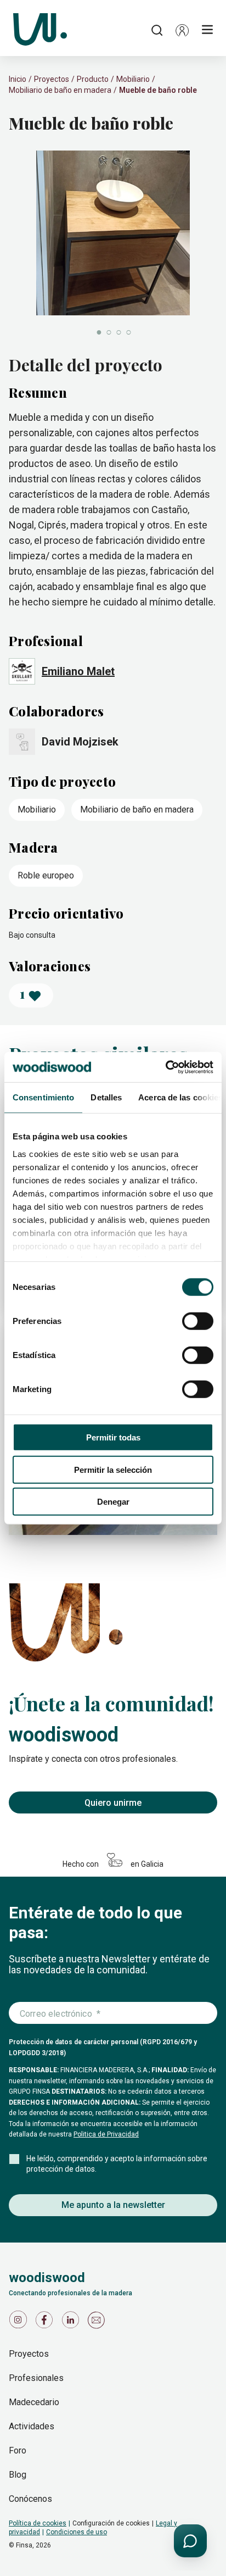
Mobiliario (133, 79)
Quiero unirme (113, 1803)
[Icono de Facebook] (46, 2322)
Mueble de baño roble (158, 90)
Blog (18, 2475)
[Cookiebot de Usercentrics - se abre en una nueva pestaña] (165, 1067)
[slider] (113, 244)
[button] (182, 30)
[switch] (198, 1321)
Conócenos (30, 2499)
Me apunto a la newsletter (113, 2205)
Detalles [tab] (106, 1097)
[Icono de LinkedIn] (72, 2322)
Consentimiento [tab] (43, 1097)
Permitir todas (113, 1437)
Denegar (113, 1502)
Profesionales (36, 2378)
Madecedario (34, 2402)
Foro (18, 2450)
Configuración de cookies (111, 2523)
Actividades (32, 2426)
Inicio (18, 79)
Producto (93, 79)
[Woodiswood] (40, 30)
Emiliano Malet (78, 671)
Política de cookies (38, 2523)
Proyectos (52, 79)
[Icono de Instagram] (20, 2322)
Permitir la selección (113, 1469)
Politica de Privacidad (106, 2134)
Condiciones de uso (77, 2532)
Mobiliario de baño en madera (60, 90)
